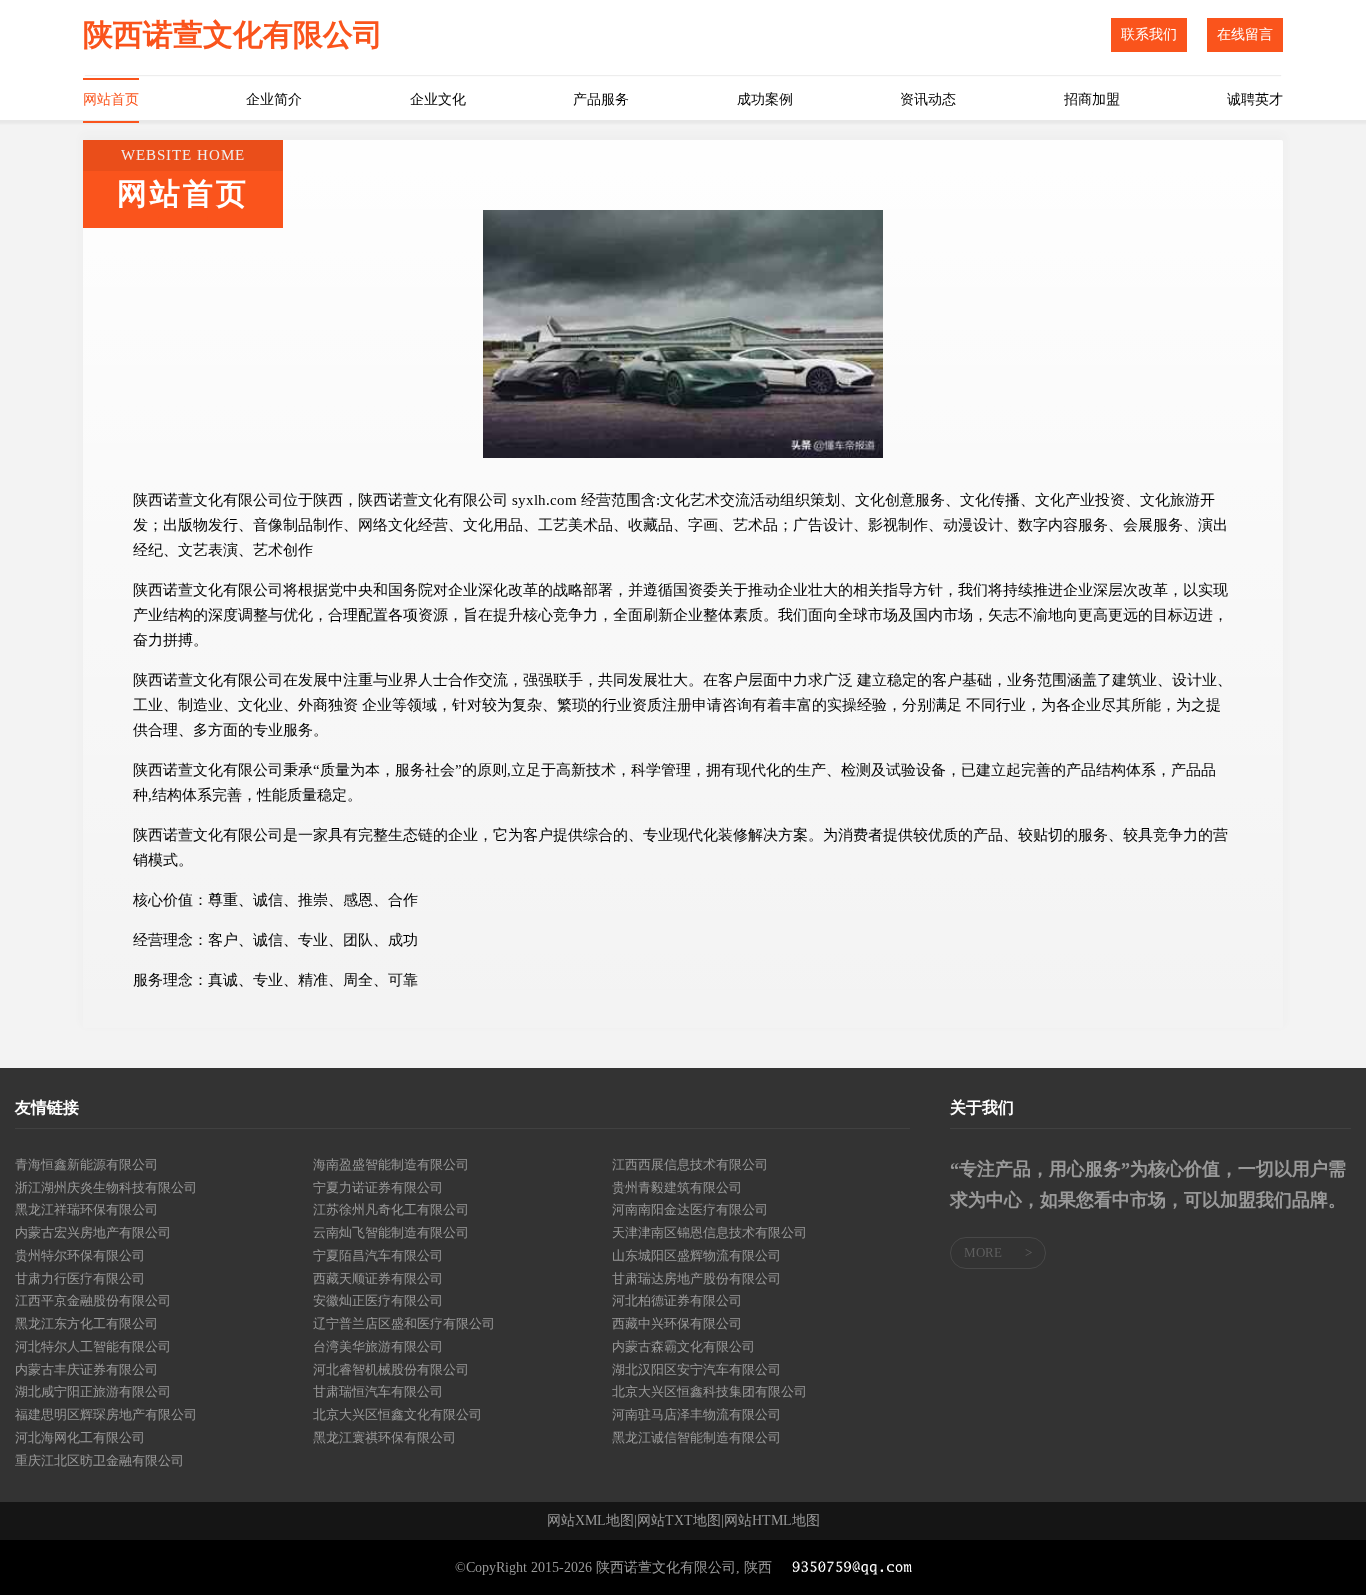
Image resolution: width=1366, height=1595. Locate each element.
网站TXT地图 (679, 1521)
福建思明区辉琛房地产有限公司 (106, 1414)
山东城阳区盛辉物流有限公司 (696, 1255)
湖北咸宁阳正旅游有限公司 (93, 1391)
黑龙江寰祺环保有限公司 (384, 1437)
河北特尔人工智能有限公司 (93, 1346)
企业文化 (438, 99)
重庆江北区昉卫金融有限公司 (99, 1460)
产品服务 (601, 99)
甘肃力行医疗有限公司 (80, 1278)
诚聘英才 (1255, 99)
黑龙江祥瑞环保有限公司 (86, 1209)
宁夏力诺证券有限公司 (378, 1187)
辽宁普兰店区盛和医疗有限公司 (404, 1323)
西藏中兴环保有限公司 (677, 1323)
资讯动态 (928, 99)
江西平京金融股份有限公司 (93, 1300)
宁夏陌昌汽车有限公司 (378, 1255)
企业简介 (274, 99)
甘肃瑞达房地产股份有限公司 (696, 1278)
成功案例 (765, 99)
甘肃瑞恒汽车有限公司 (378, 1391)
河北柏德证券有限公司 (677, 1300)
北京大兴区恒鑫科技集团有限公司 (709, 1391)
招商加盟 (1092, 99)
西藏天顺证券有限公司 (378, 1278)
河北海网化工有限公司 (80, 1437)
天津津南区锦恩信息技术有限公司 (709, 1232)
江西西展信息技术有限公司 (690, 1164)
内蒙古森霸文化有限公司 (683, 1346)
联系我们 (1149, 34)
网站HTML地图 (772, 1521)
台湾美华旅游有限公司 (378, 1346)
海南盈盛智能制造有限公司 (391, 1164)
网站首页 (111, 99)
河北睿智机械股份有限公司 (391, 1369)
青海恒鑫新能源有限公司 (86, 1164)
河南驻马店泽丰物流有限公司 (696, 1414)
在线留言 (1245, 34)
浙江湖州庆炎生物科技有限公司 (106, 1187)
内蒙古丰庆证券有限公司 (86, 1369)
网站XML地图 (590, 1521)
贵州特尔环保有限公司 (80, 1255)
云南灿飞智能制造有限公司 (391, 1232)
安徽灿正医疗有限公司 (378, 1300)
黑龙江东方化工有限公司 (86, 1323)
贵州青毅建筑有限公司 (677, 1187)
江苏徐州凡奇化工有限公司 (391, 1209)
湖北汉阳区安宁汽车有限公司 (696, 1369)
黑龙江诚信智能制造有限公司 (696, 1437)
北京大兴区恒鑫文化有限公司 (397, 1414)
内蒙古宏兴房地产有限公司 (93, 1232)
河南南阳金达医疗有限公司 (690, 1209)
